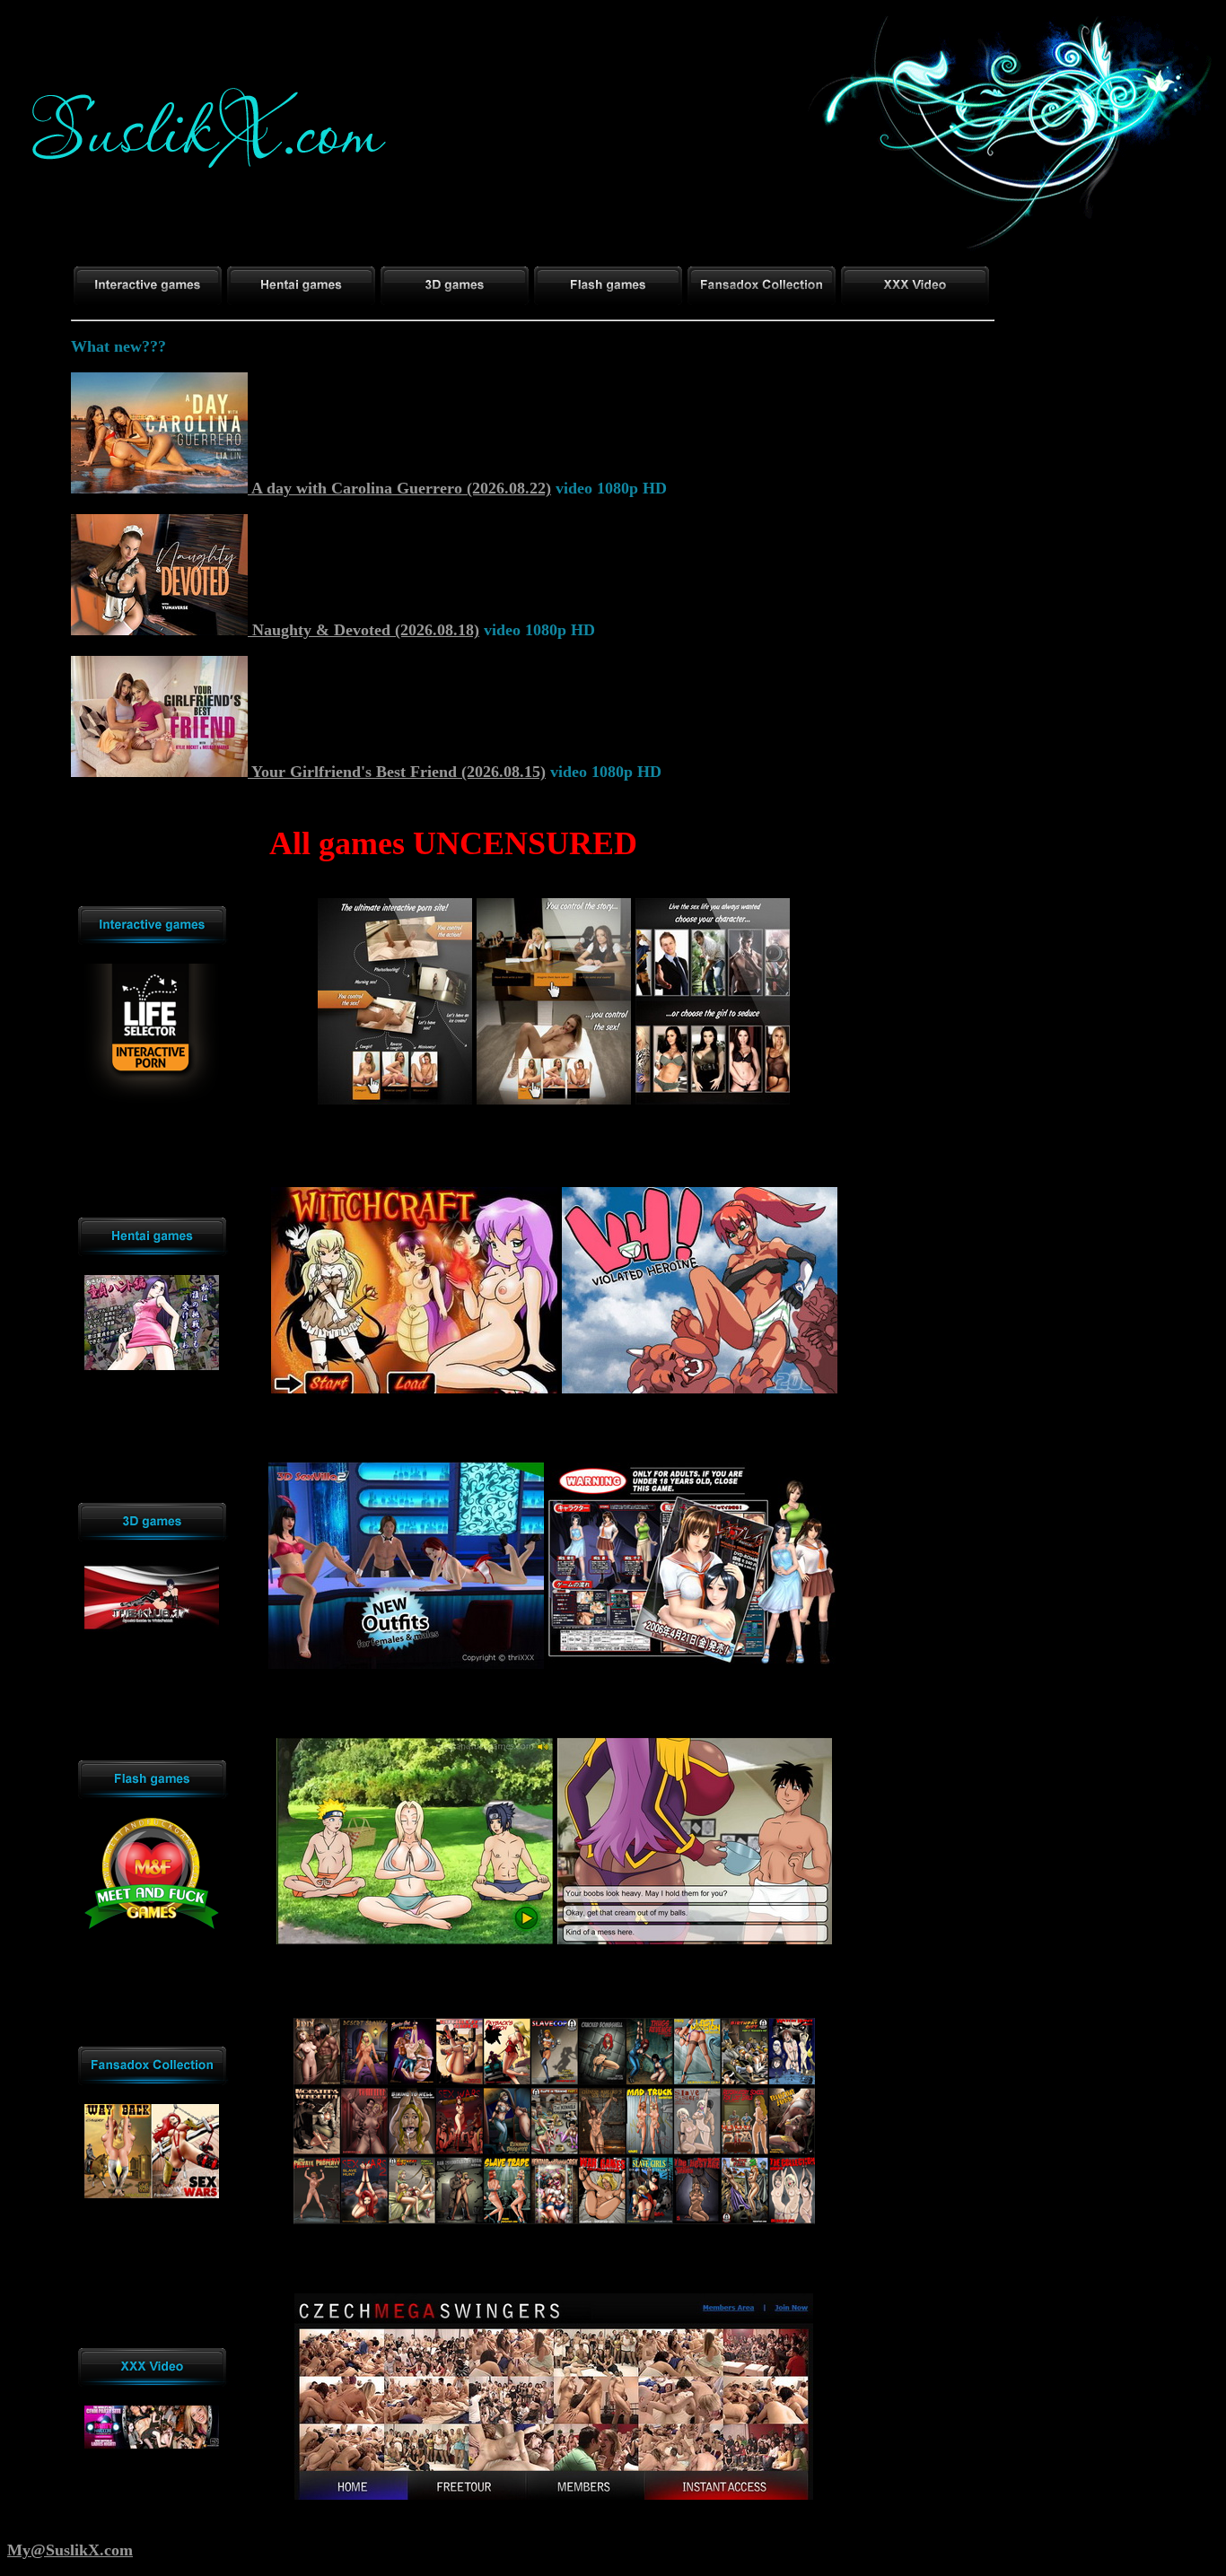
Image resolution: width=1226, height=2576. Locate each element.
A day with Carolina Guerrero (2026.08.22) (399, 488)
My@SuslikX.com (70, 2550)
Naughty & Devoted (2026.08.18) (363, 630)
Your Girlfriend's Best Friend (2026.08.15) (397, 772)
